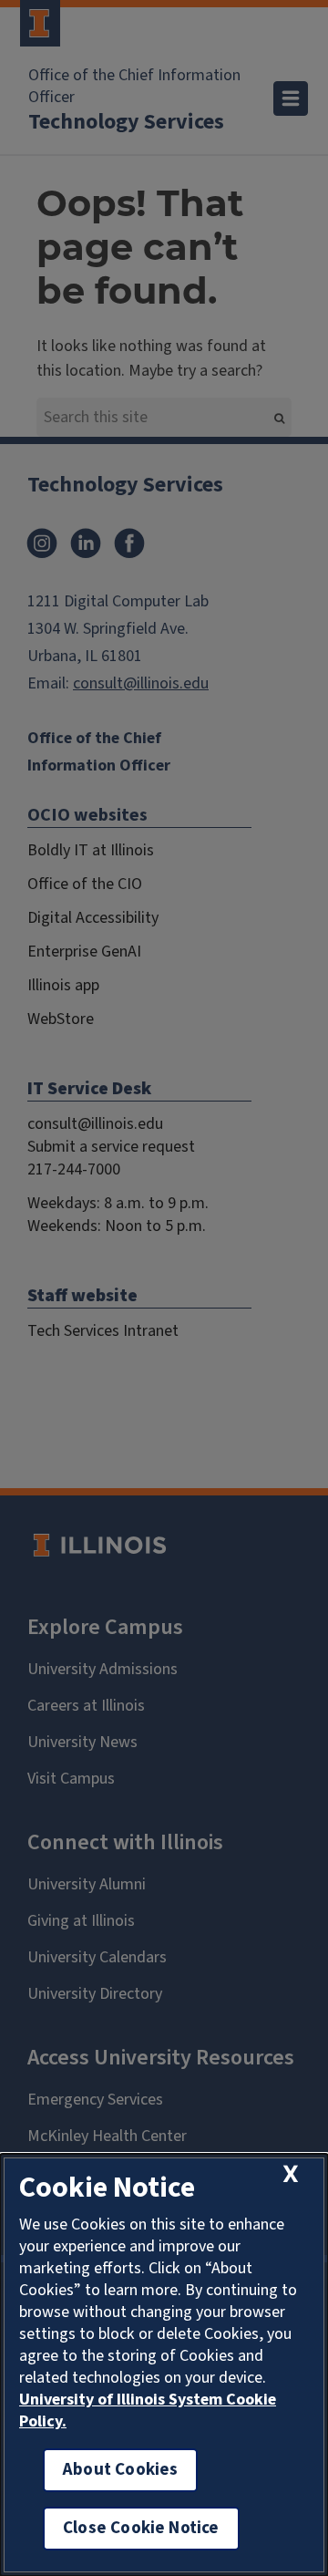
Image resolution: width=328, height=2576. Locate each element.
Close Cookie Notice (141, 2528)
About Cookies (120, 2470)
